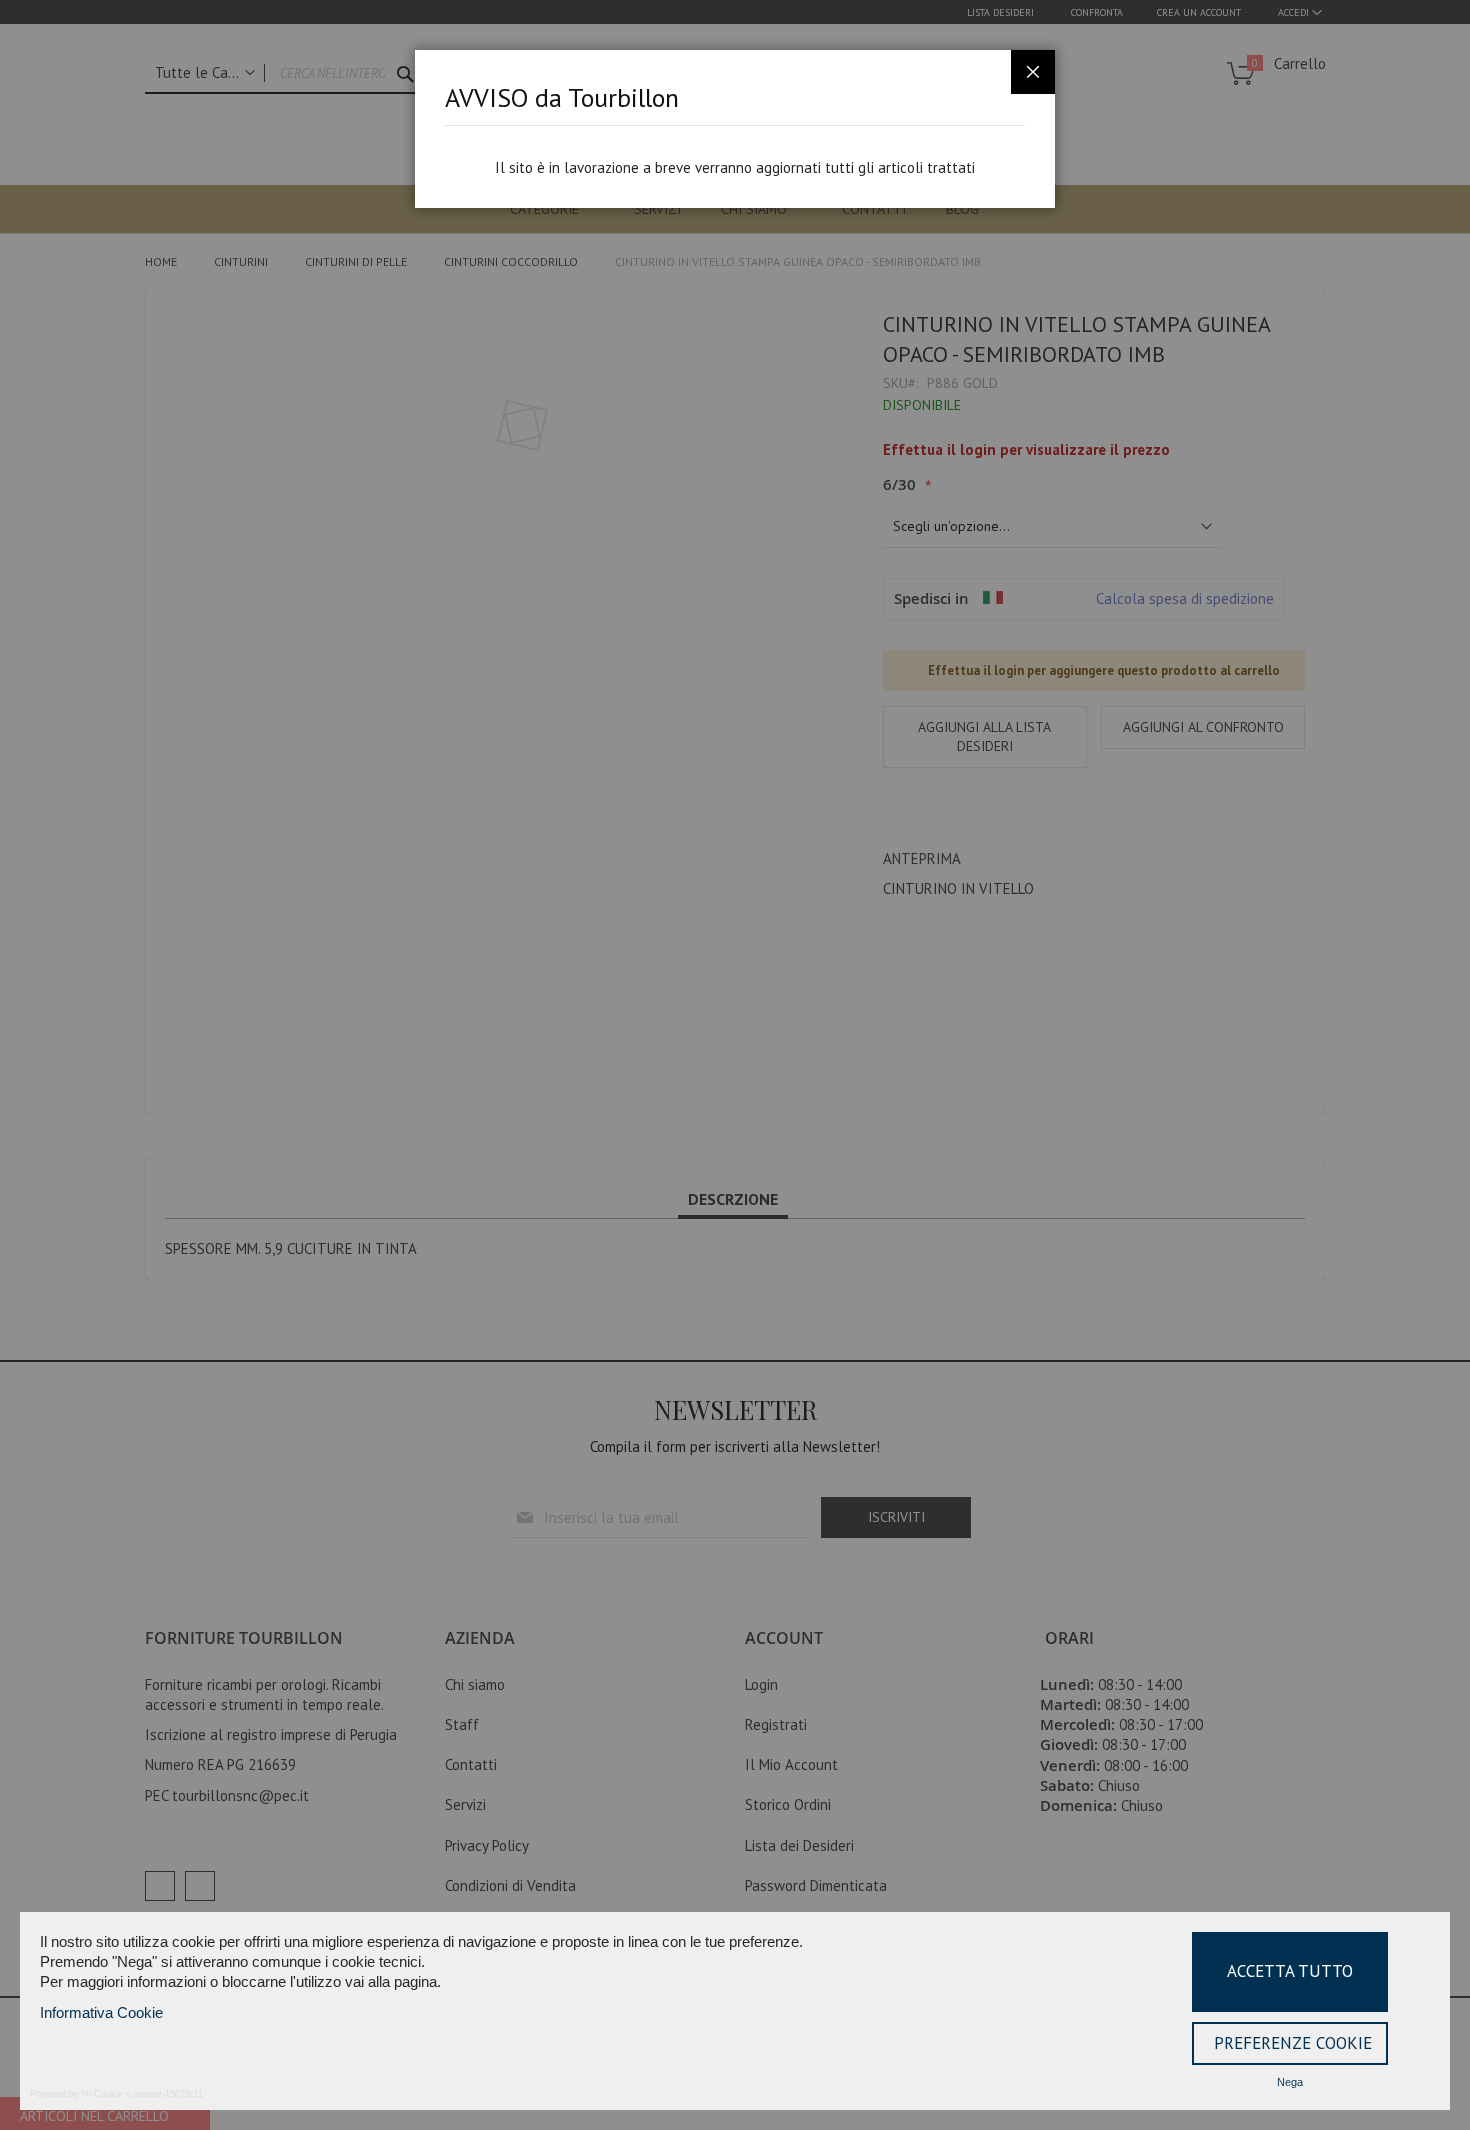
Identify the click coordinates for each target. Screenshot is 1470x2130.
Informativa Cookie (101, 2012)
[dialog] (735, 1065)
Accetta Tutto (1290, 1971)
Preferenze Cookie (1293, 2043)
